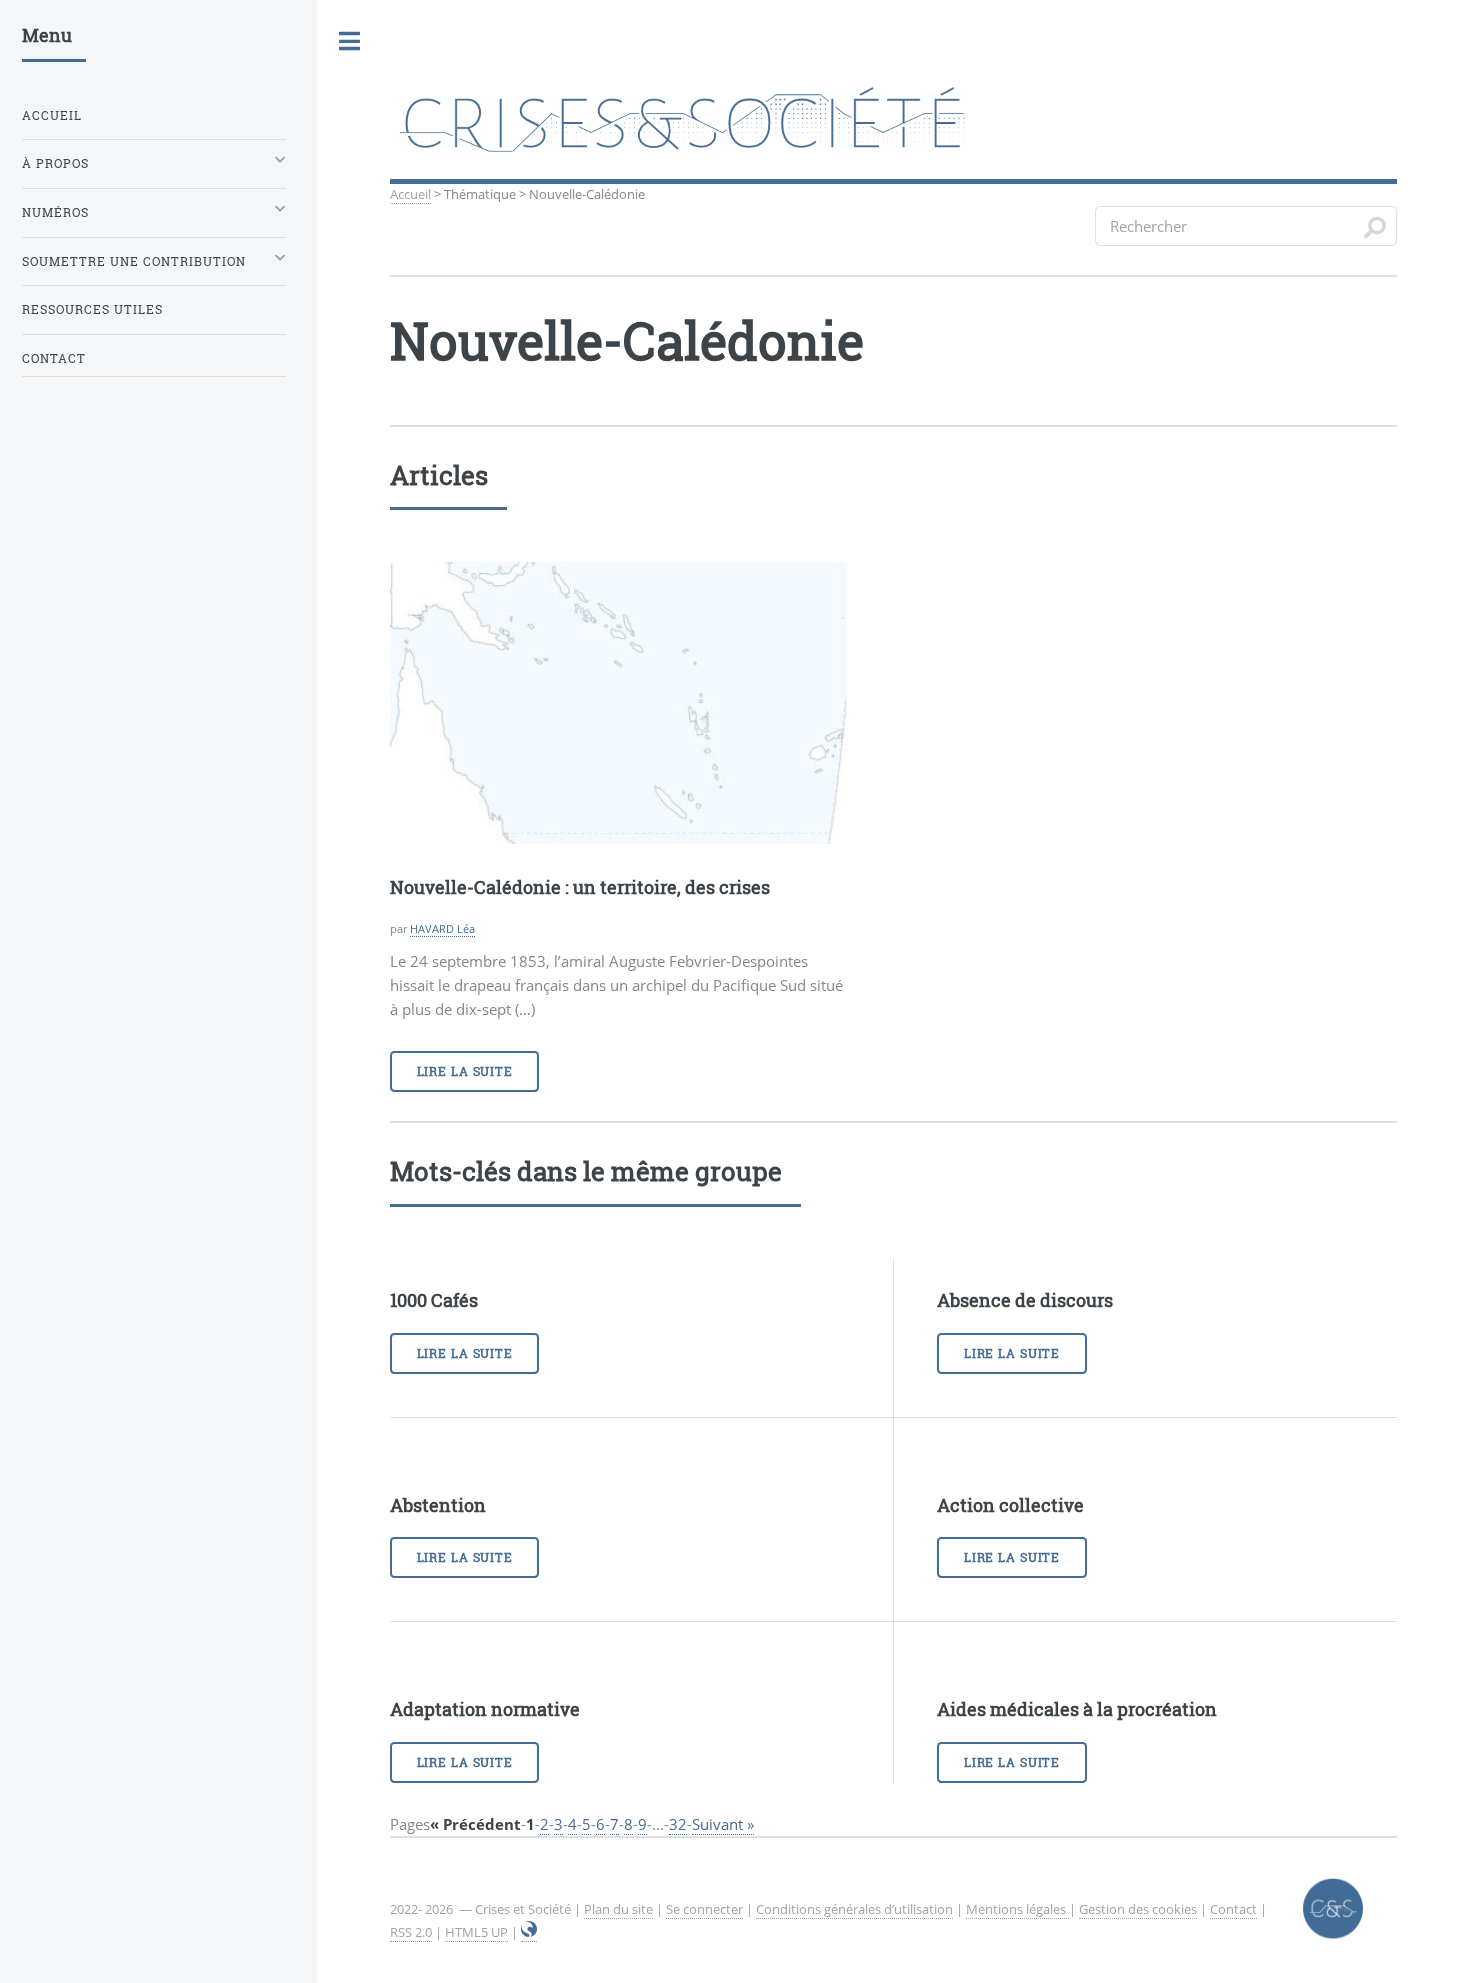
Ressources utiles (92, 309)
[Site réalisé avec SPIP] (529, 1932)
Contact (1233, 1909)
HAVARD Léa (442, 928)
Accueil (410, 194)
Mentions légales (1017, 1909)
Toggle (350, 41)
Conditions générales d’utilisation (854, 1909)
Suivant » (723, 1824)
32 (678, 1824)
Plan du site (618, 1909)
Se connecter (704, 1909)
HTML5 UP (476, 1932)
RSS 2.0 (411, 1932)
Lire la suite (465, 1071)
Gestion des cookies (1138, 1909)
